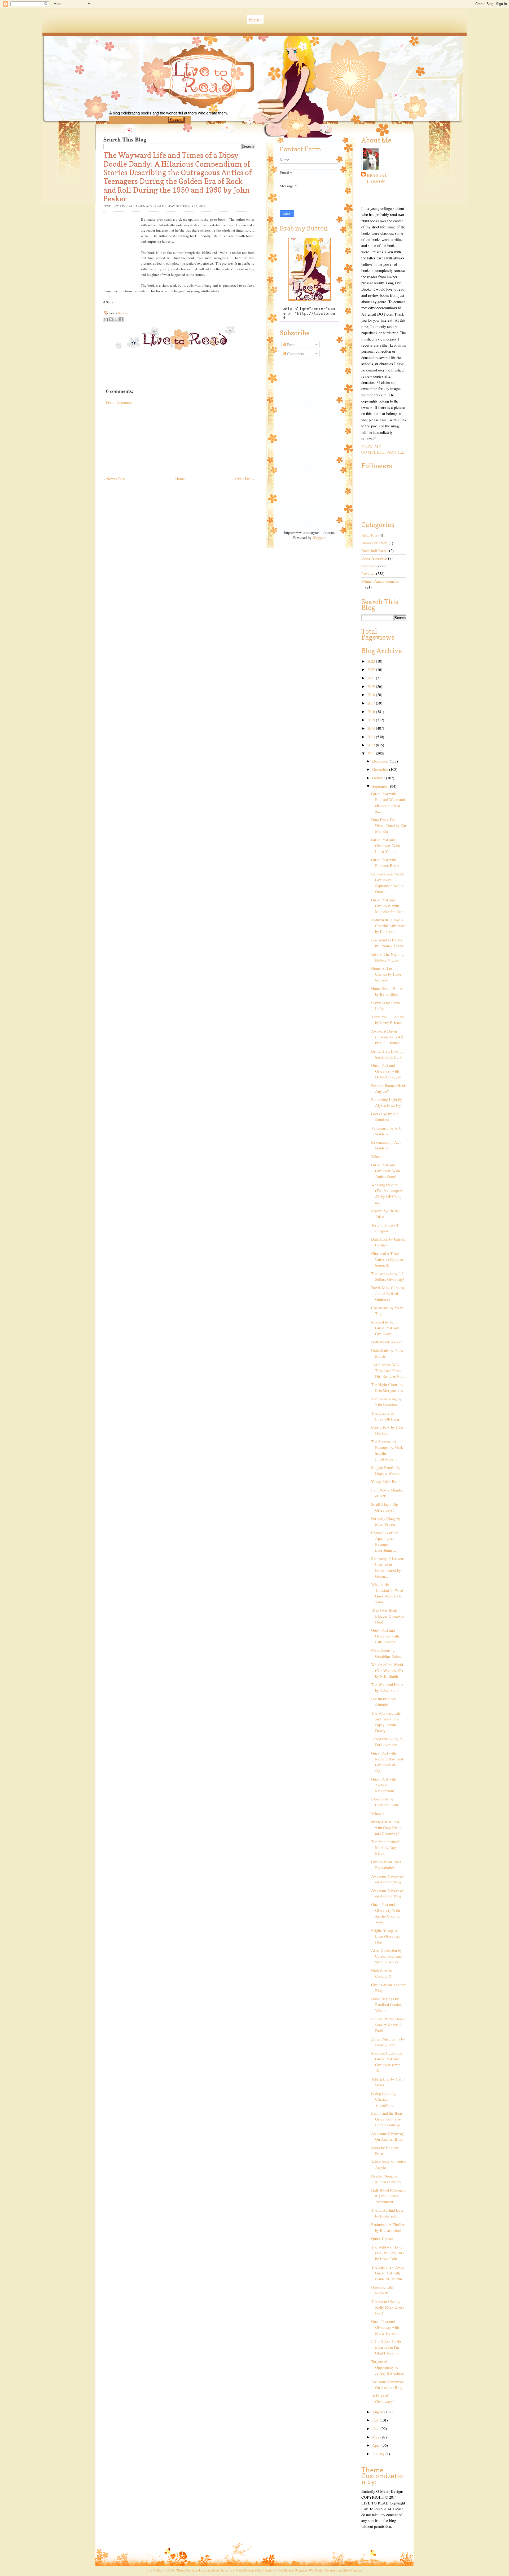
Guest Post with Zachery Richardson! (384, 1785)
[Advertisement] (143, 438)
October (379, 778)
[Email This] (106, 319)
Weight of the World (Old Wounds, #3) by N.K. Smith (387, 1670)
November (381, 769)
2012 (372, 745)
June (376, 2429)
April (377, 2445)
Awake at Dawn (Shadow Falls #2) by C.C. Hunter (387, 1037)
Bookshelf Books (375, 550)
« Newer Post (114, 479)
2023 (372, 661)
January (379, 2454)
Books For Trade (374, 543)
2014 (372, 728)
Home (255, 19)
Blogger (319, 537)
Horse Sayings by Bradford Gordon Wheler (386, 2005)
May (376, 2437)
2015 (372, 720)
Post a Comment (119, 402)
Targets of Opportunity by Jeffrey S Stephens (388, 2367)
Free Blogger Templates (292, 2570)
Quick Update (382, 2239)
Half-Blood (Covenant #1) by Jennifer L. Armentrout (388, 2196)
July (376, 2420)
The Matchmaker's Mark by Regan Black (386, 1847)
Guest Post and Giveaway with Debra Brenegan (386, 1071)
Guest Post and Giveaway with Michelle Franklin (387, 906)
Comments (295, 354)
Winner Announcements (380, 581)
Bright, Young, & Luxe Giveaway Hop (386, 1936)
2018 (372, 695)
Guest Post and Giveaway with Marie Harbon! (385, 2327)
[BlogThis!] (111, 319)
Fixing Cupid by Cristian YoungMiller (384, 2099)
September (381, 786)
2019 (372, 686)
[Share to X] (116, 319)
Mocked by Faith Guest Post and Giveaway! (385, 1328)
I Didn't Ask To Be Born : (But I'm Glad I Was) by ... (387, 2347)
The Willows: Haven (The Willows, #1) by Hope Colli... (387, 2253)
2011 (372, 753)
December (381, 761)
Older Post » (245, 479)
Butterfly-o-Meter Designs (238, 2570)
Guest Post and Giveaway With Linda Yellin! (385, 846)
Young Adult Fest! (385, 1482)
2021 (372, 678)
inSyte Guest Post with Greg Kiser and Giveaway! (386, 1828)
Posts (291, 345)
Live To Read (184, 101)
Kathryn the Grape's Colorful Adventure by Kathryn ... (388, 926)
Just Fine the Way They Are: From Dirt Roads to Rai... (389, 1371)
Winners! (378, 1156)
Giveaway (369, 566)
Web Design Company (323, 2570)
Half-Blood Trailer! (387, 1342)
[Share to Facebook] (121, 319)
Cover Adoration (374, 558)
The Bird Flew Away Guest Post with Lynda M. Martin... (388, 2273)
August (378, 2412)
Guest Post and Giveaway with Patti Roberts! (385, 1636)
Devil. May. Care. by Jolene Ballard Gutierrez (388, 1293)
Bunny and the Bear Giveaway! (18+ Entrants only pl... (387, 2119)
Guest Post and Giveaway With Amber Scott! (385, 1171)
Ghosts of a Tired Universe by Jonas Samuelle (387, 1259)
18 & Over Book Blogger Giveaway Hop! (388, 1616)
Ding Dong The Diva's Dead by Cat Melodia (389, 826)
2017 (372, 703)
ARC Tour (369, 535)
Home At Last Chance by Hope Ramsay (386, 974)
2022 (372, 669)
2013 (372, 737)
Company (353, 2570)
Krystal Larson (377, 178)
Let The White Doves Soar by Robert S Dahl (388, 2025)
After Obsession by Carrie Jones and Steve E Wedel (386, 1956)
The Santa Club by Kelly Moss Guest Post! (387, 2307)
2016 (372, 712)
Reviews (123, 313)
